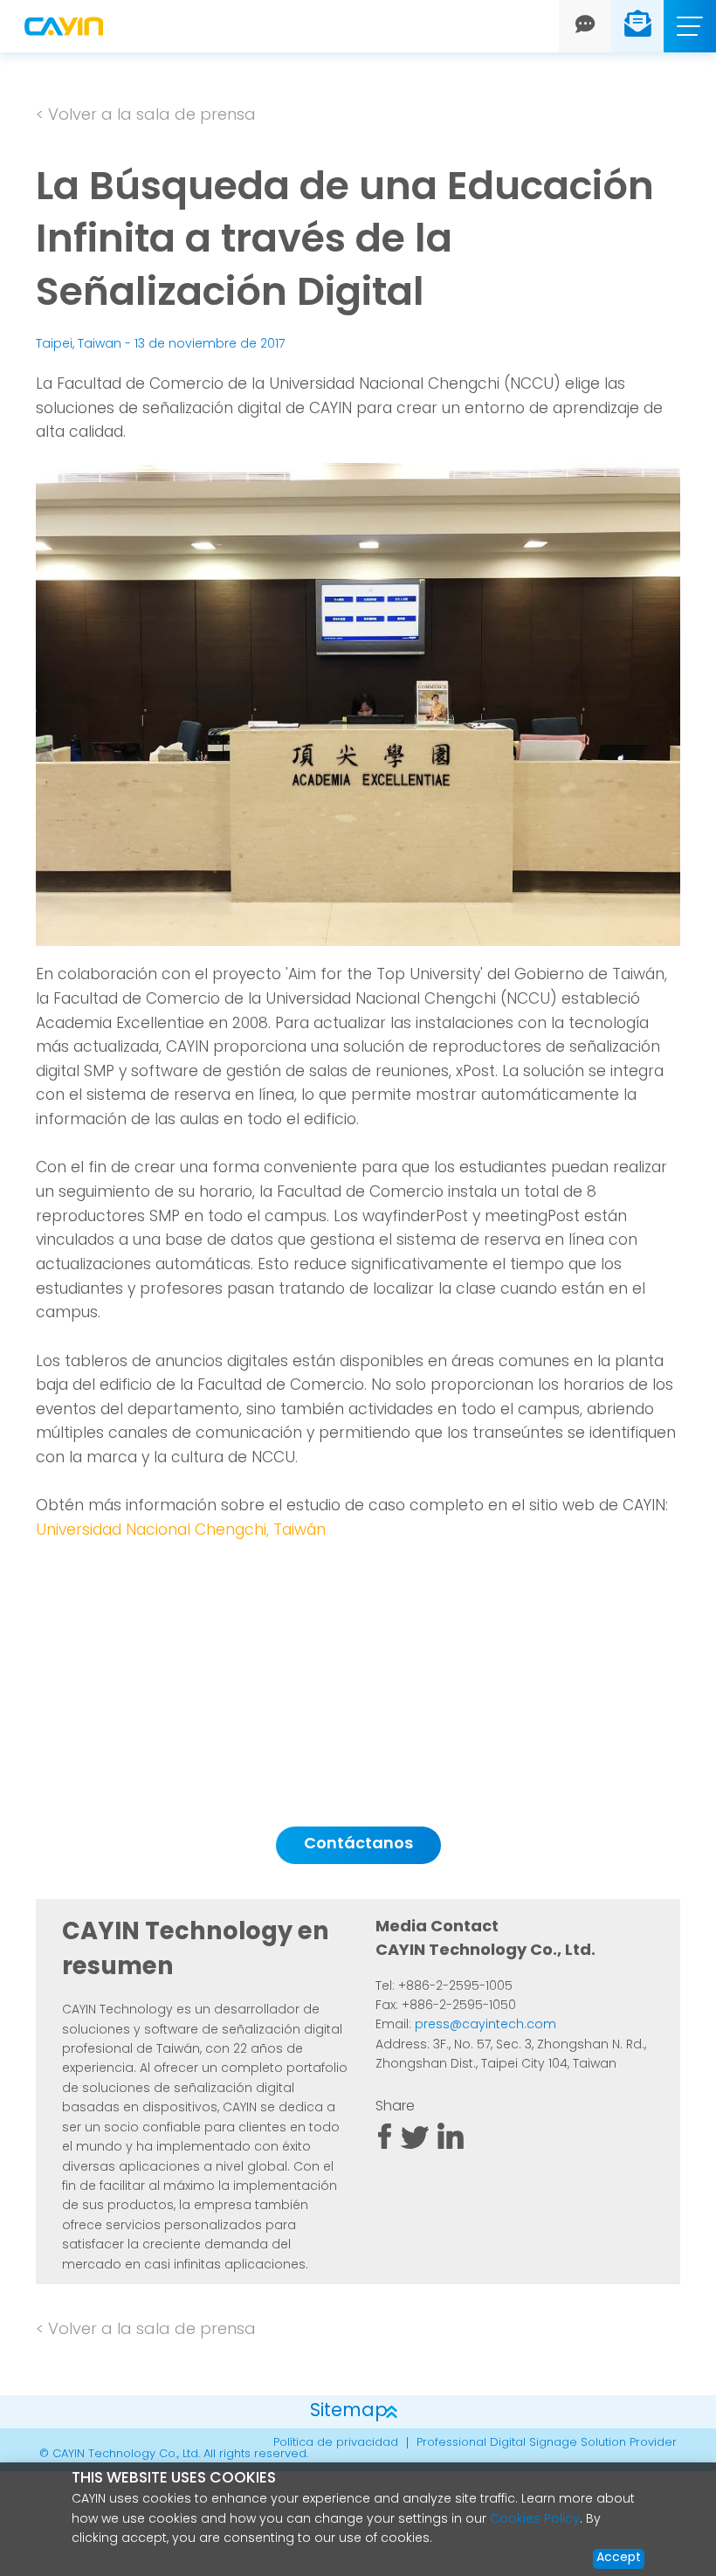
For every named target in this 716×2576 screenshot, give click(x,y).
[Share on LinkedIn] (451, 2146)
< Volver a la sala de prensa (146, 116)
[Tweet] (415, 2146)
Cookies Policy (535, 2520)
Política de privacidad (336, 2443)
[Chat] (585, 26)
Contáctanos (358, 1845)
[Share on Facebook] (385, 2146)
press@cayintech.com (485, 2025)
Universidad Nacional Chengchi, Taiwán (181, 1531)
